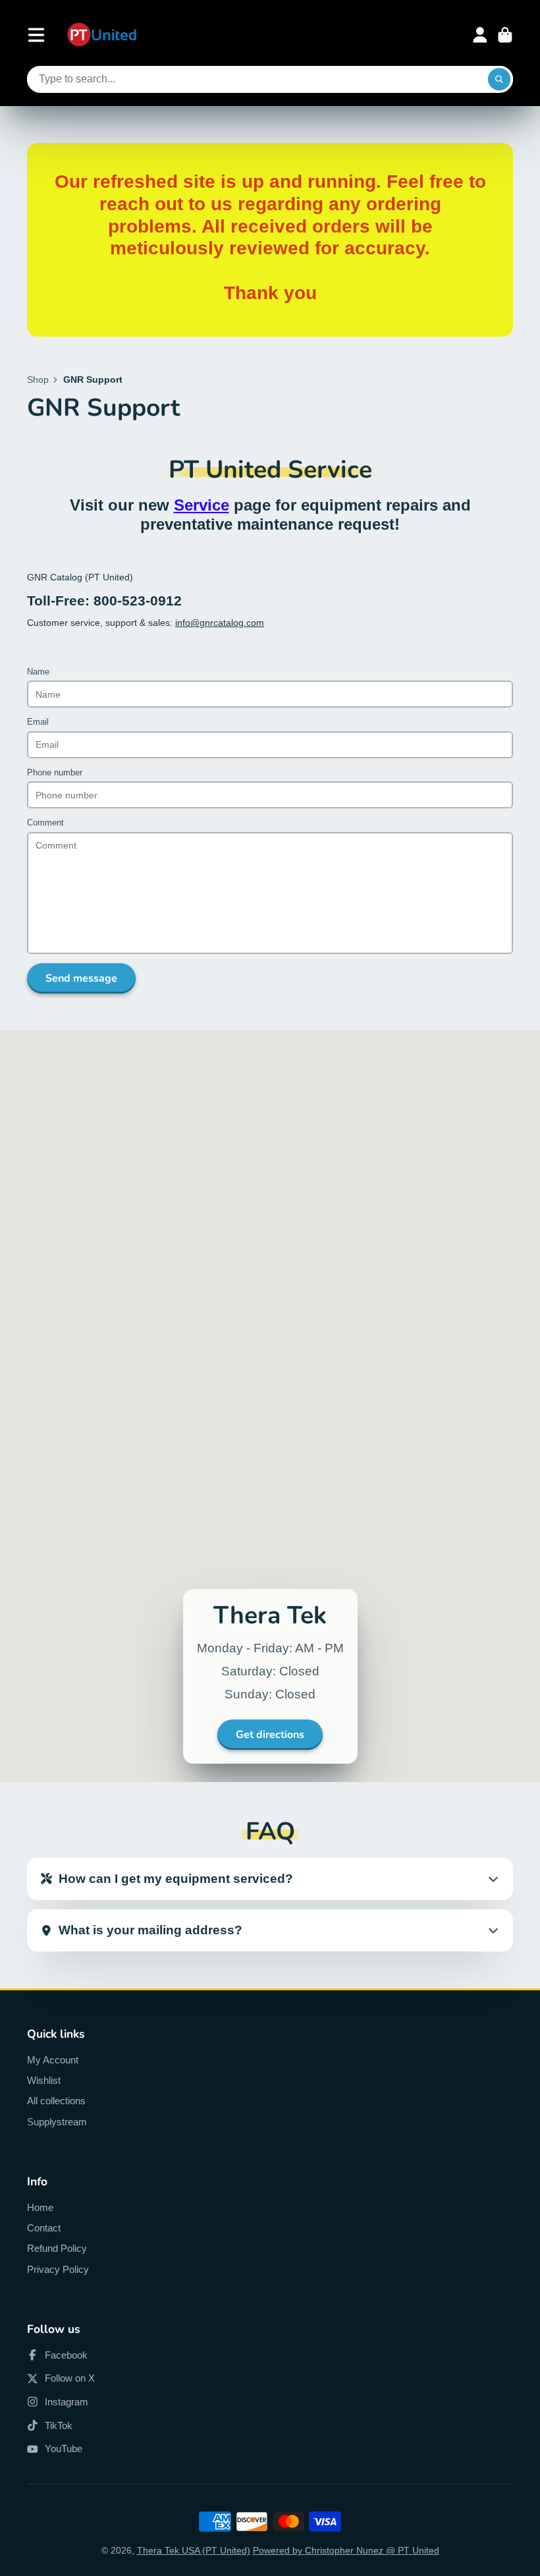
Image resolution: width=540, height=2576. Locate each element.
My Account (53, 2060)
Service (202, 505)
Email (38, 722)
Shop (38, 379)
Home (40, 2207)
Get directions (270, 1735)
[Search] (499, 80)
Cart (505, 35)
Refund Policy (57, 2248)
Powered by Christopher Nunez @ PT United (346, 2550)
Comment (45, 823)
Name (38, 672)
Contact (44, 2228)
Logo (102, 35)
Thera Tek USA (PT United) (194, 2550)
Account (480, 35)
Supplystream (57, 2122)
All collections (56, 2101)
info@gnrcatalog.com (220, 623)
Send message (81, 978)
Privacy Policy (58, 2269)
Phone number (55, 773)
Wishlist (44, 2080)
